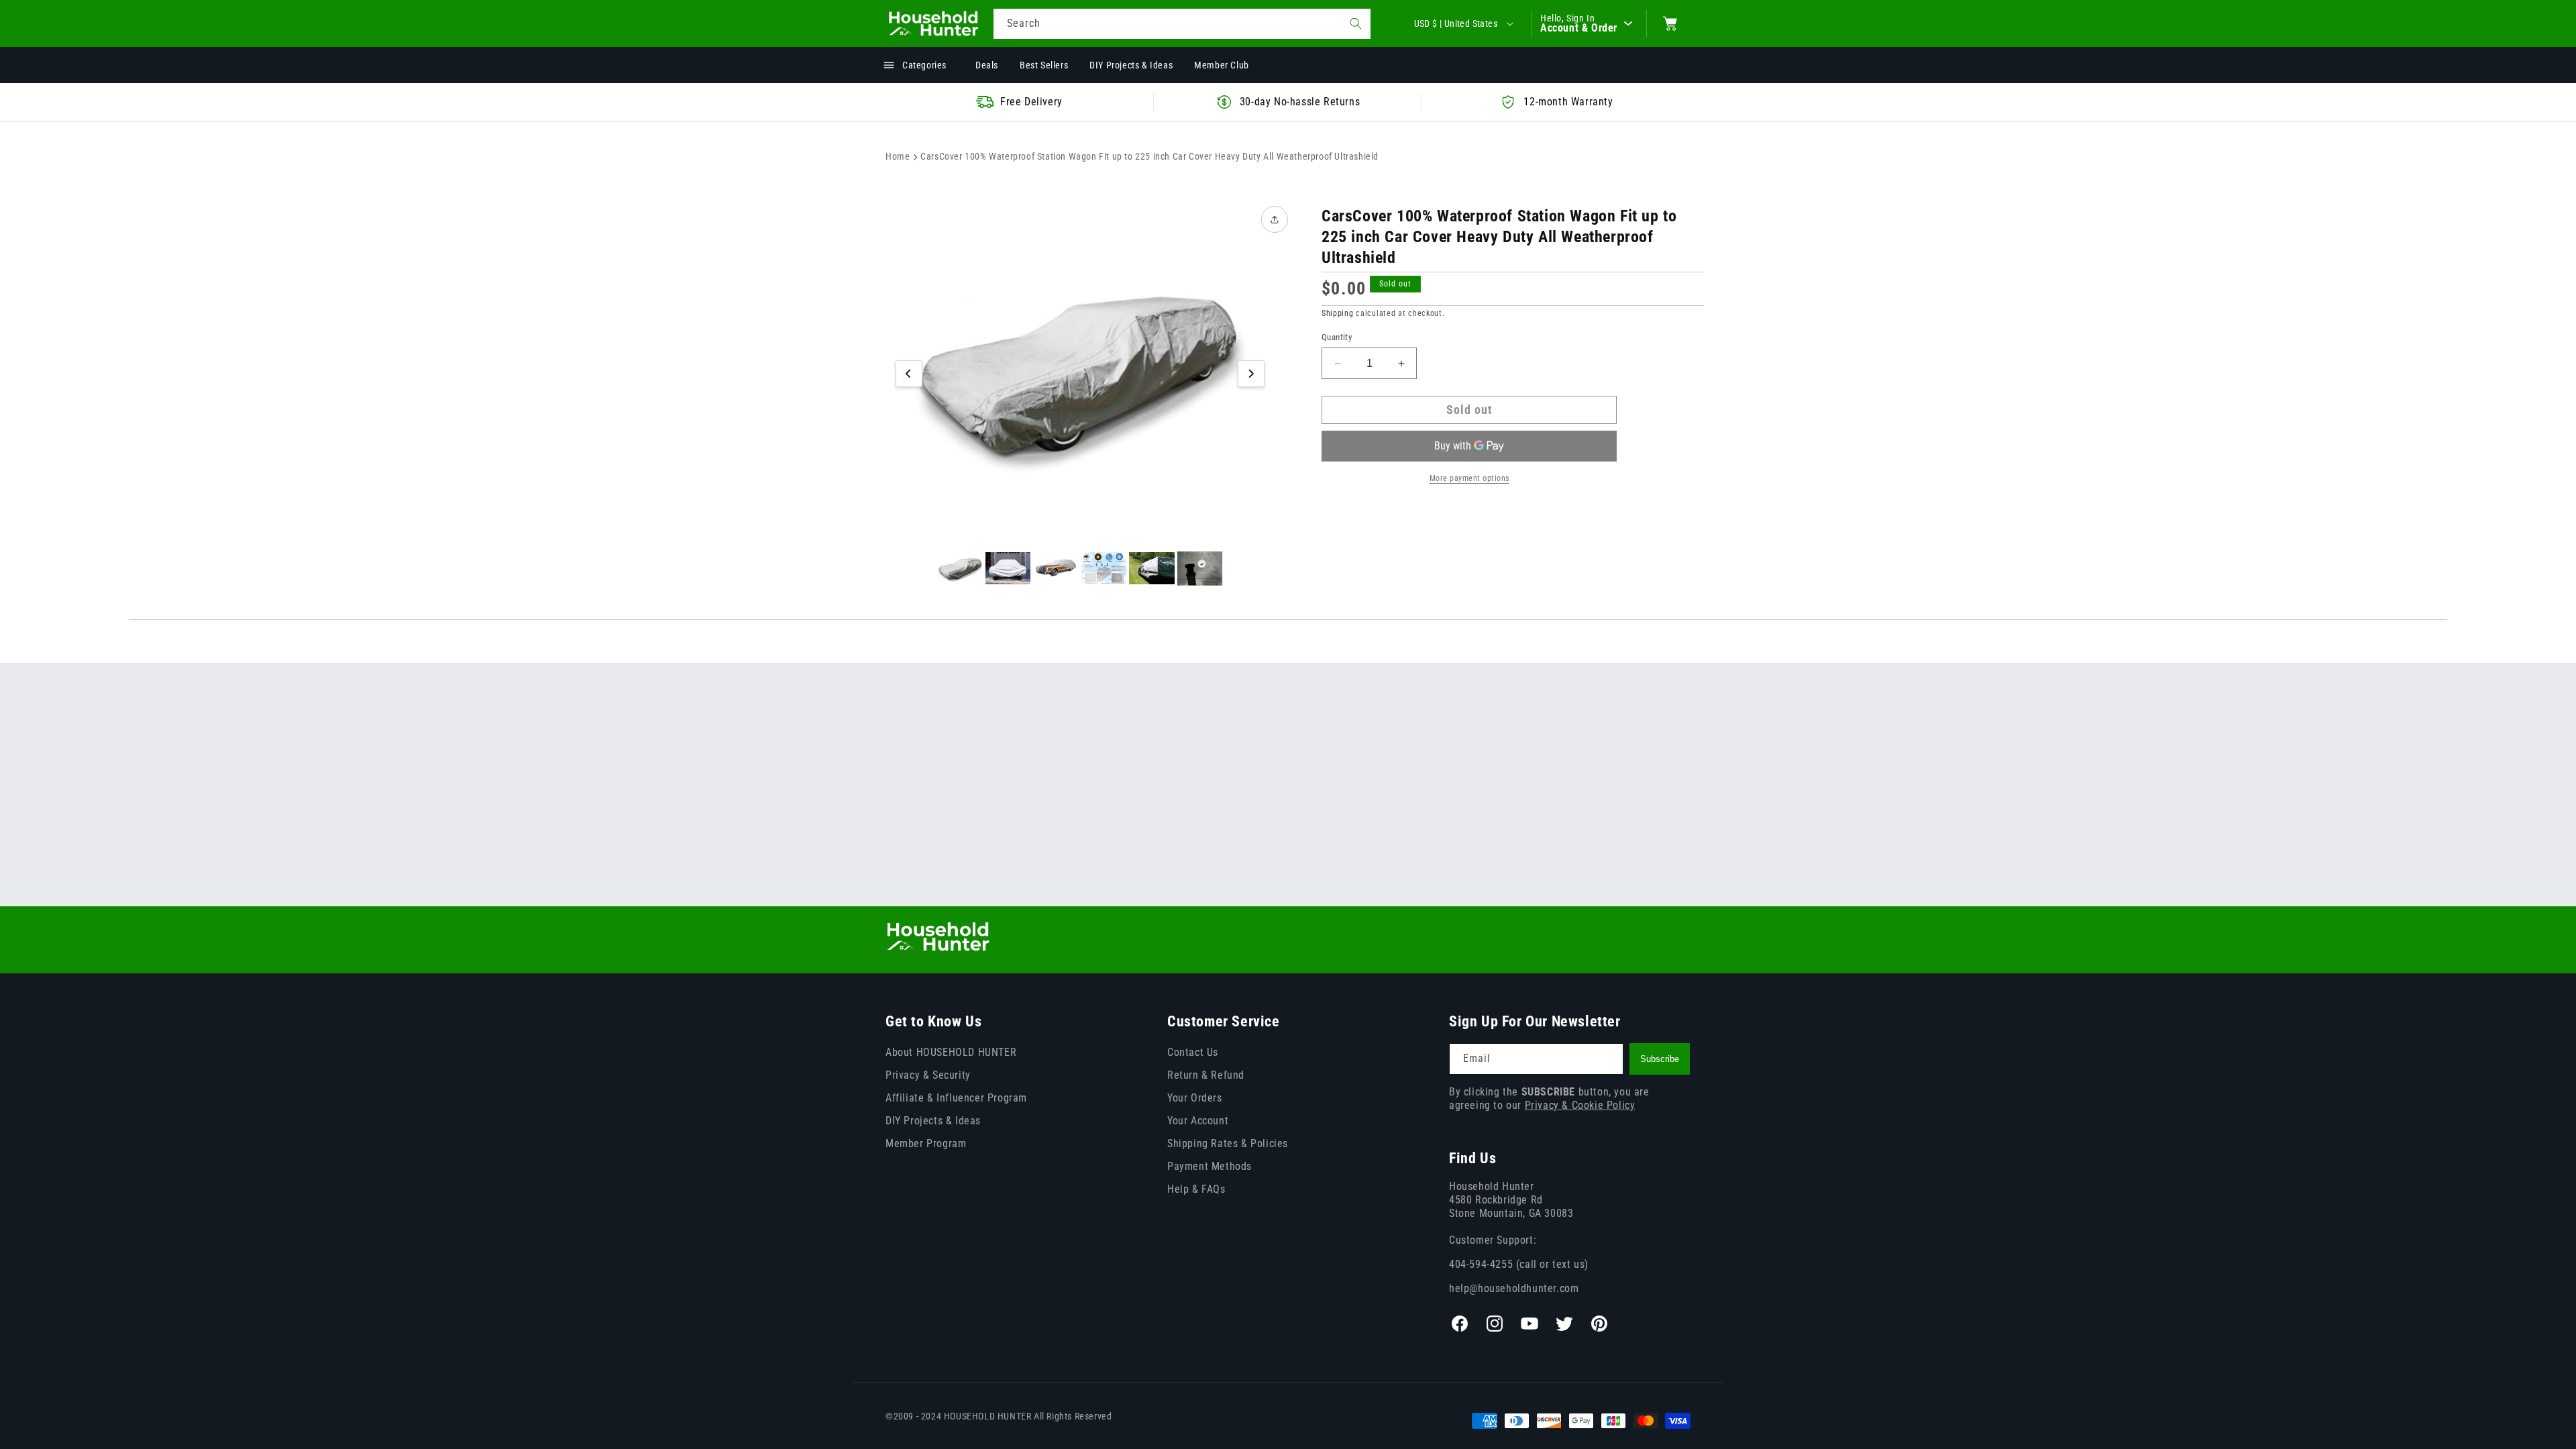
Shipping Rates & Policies (1228, 1143)
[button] (1670, 23)
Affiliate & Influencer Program (956, 1098)
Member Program (926, 1143)
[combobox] (1182, 24)
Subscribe (1660, 1059)
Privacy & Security (928, 1075)
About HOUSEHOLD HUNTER (951, 1052)
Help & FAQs (1196, 1189)
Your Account (1198, 1121)
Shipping (1338, 313)
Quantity (1337, 337)
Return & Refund (1206, 1075)
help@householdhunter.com (1514, 1288)
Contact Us (1193, 1052)
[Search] (1356, 23)
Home (898, 156)
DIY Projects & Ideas (933, 1121)
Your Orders (1195, 1098)
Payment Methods (1210, 1166)
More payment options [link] (1469, 478)
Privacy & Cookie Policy (1580, 1105)
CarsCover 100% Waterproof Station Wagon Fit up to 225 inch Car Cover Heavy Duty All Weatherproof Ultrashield (1149, 156)
